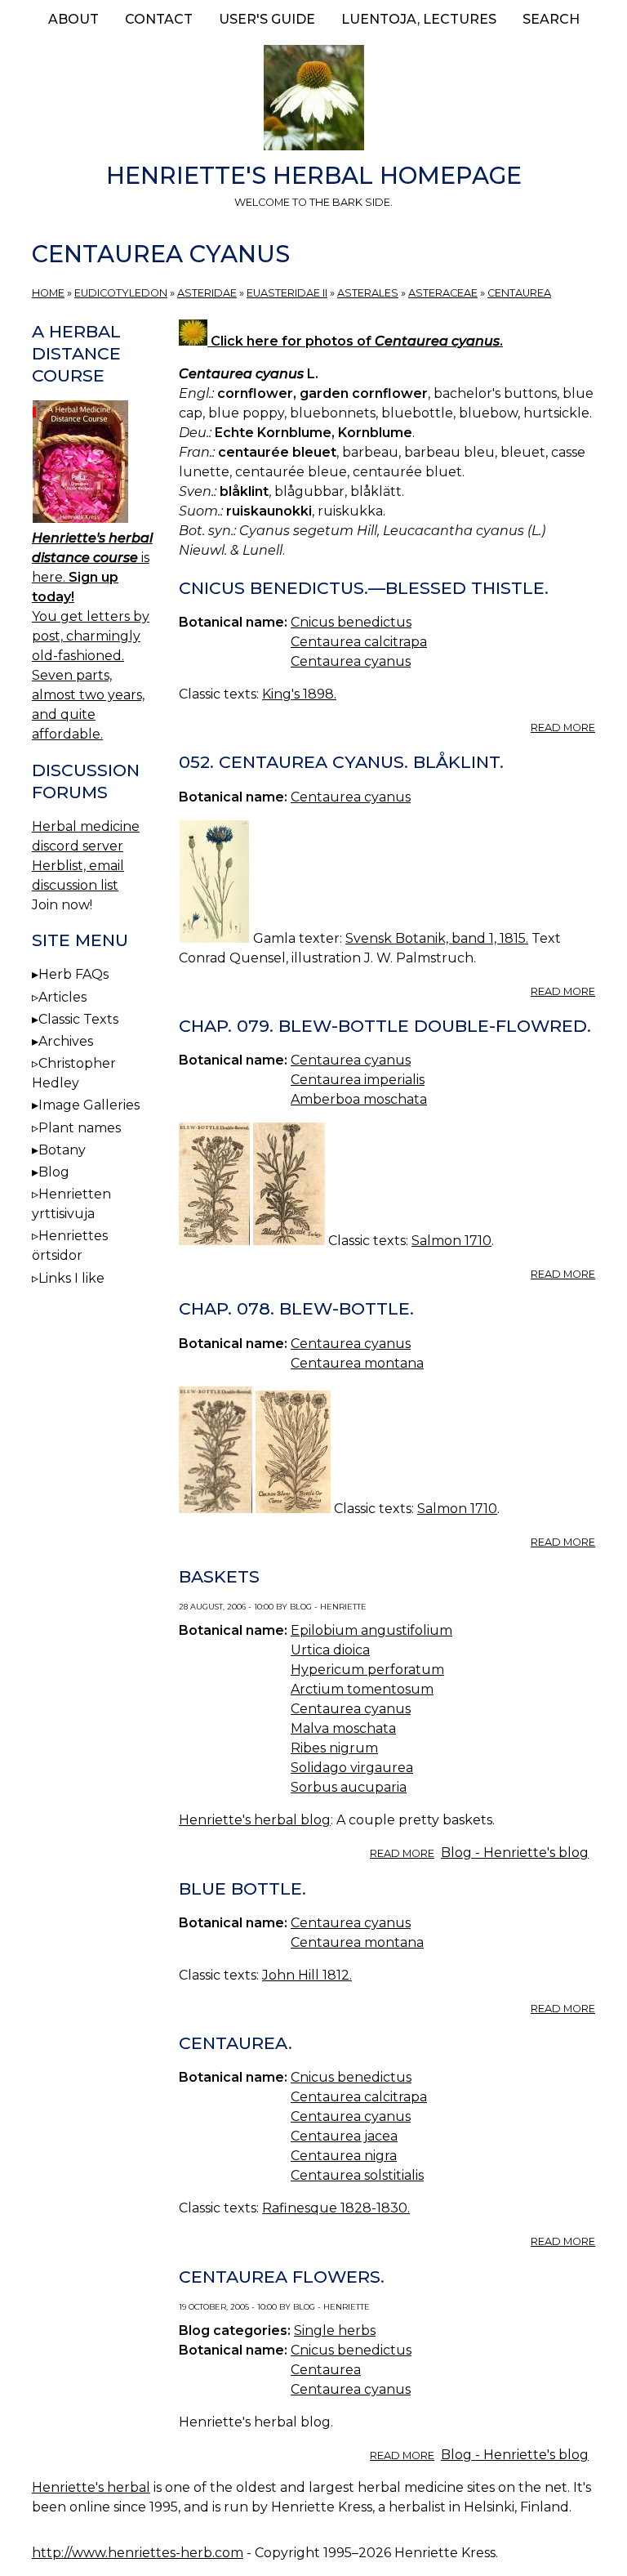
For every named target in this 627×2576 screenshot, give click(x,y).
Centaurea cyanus (351, 661)
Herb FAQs (73, 974)
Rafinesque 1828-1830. (336, 2208)
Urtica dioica (330, 1650)
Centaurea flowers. (282, 2277)
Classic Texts (78, 1019)
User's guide (267, 19)
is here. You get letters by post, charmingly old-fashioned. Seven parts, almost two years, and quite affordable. (92, 636)
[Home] (313, 100)
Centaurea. (236, 2043)
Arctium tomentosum (362, 1689)
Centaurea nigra (344, 2156)
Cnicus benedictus (351, 622)
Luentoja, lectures (419, 19)
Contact (159, 19)
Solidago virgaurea (352, 1768)
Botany (62, 1150)
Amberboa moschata (359, 1099)
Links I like (71, 1278)
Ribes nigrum (334, 1748)
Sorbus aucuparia (349, 1787)
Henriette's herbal (91, 2487)
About (73, 19)
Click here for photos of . (355, 341)
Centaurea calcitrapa (359, 642)
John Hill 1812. (307, 1975)
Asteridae (207, 293)
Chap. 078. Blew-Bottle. (296, 1308)
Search (551, 19)
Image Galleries (89, 1105)
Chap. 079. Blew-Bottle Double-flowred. (385, 1026)
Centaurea (519, 293)
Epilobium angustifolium (371, 1630)
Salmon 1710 (451, 1241)
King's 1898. (299, 694)
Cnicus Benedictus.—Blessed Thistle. (364, 588)
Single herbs (335, 2330)
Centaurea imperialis (358, 1080)
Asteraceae (443, 293)
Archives (66, 1041)
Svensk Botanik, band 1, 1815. (437, 938)
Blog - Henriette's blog (515, 1853)
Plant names (80, 1128)
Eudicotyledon (121, 293)
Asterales (368, 293)
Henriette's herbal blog (255, 1820)
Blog (54, 1172)
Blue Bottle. (242, 1888)
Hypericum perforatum (367, 1670)
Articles (62, 997)
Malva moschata (343, 1728)
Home (48, 293)
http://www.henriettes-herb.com (138, 2553)
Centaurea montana (357, 1363)
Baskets (219, 1576)
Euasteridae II (287, 293)
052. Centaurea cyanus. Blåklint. (341, 762)
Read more (563, 728)
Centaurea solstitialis (357, 2175)
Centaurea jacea (344, 2136)
